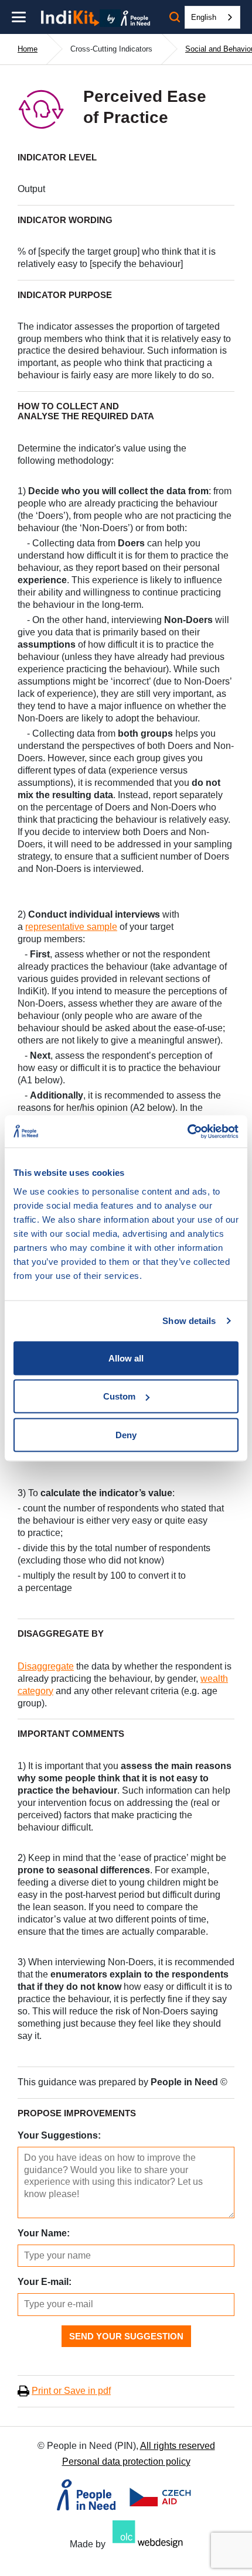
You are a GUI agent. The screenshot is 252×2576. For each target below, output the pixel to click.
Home (28, 49)
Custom (119, 1396)
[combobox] (212, 17)
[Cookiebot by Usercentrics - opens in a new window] (187, 1131)
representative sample (71, 927)
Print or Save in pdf (71, 2391)
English (204, 17)
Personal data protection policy (126, 2462)
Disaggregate (46, 1666)
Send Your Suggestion (126, 2336)
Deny (126, 1434)
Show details (189, 1321)
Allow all (126, 1358)
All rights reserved (178, 2446)
